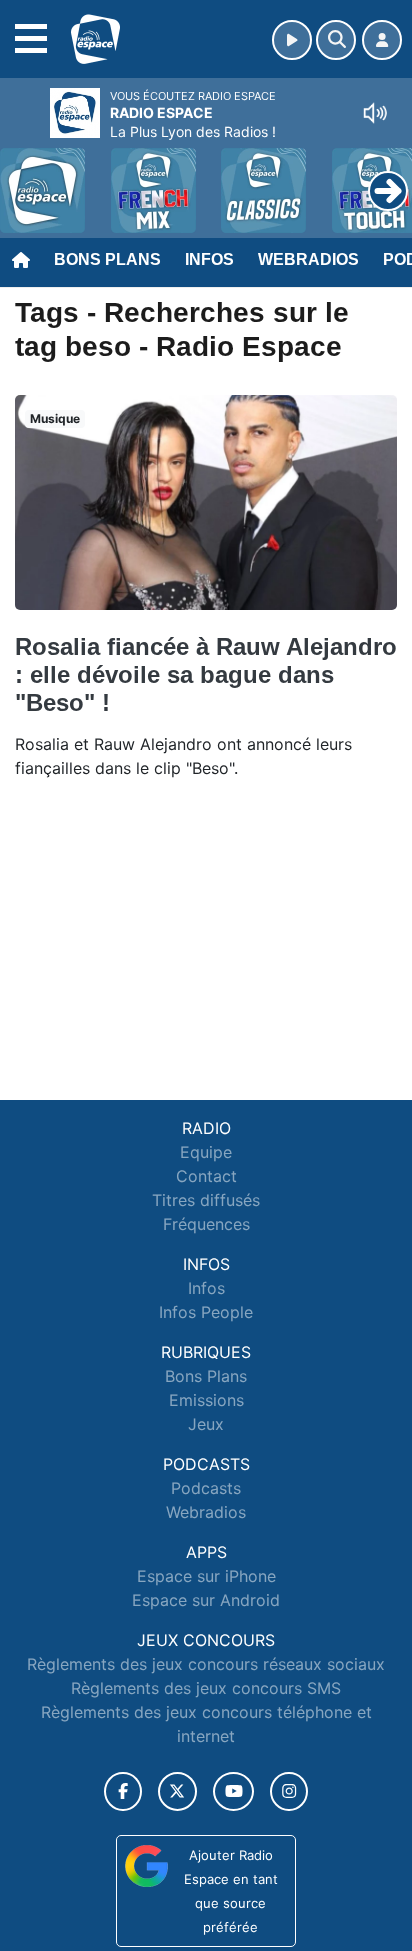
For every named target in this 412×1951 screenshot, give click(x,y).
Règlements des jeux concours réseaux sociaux (206, 1664)
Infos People (206, 1312)
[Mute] (375, 113)
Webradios (308, 259)
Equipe (206, 1152)
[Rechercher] (336, 40)
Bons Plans (107, 259)
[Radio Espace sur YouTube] (233, 1791)
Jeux (206, 1424)
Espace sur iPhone (206, 1576)
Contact (206, 1176)
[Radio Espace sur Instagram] (289, 1791)
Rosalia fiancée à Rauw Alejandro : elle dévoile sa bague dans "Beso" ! (206, 674)
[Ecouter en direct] (292, 40)
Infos (209, 259)
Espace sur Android (206, 1600)
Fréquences (206, 1224)
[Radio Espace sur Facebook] (123, 1791)
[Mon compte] (382, 40)
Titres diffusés (206, 1200)
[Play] (26, 176)
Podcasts (206, 1488)
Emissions (206, 1400)
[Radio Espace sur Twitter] (177, 1791)
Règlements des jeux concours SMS (206, 1688)
